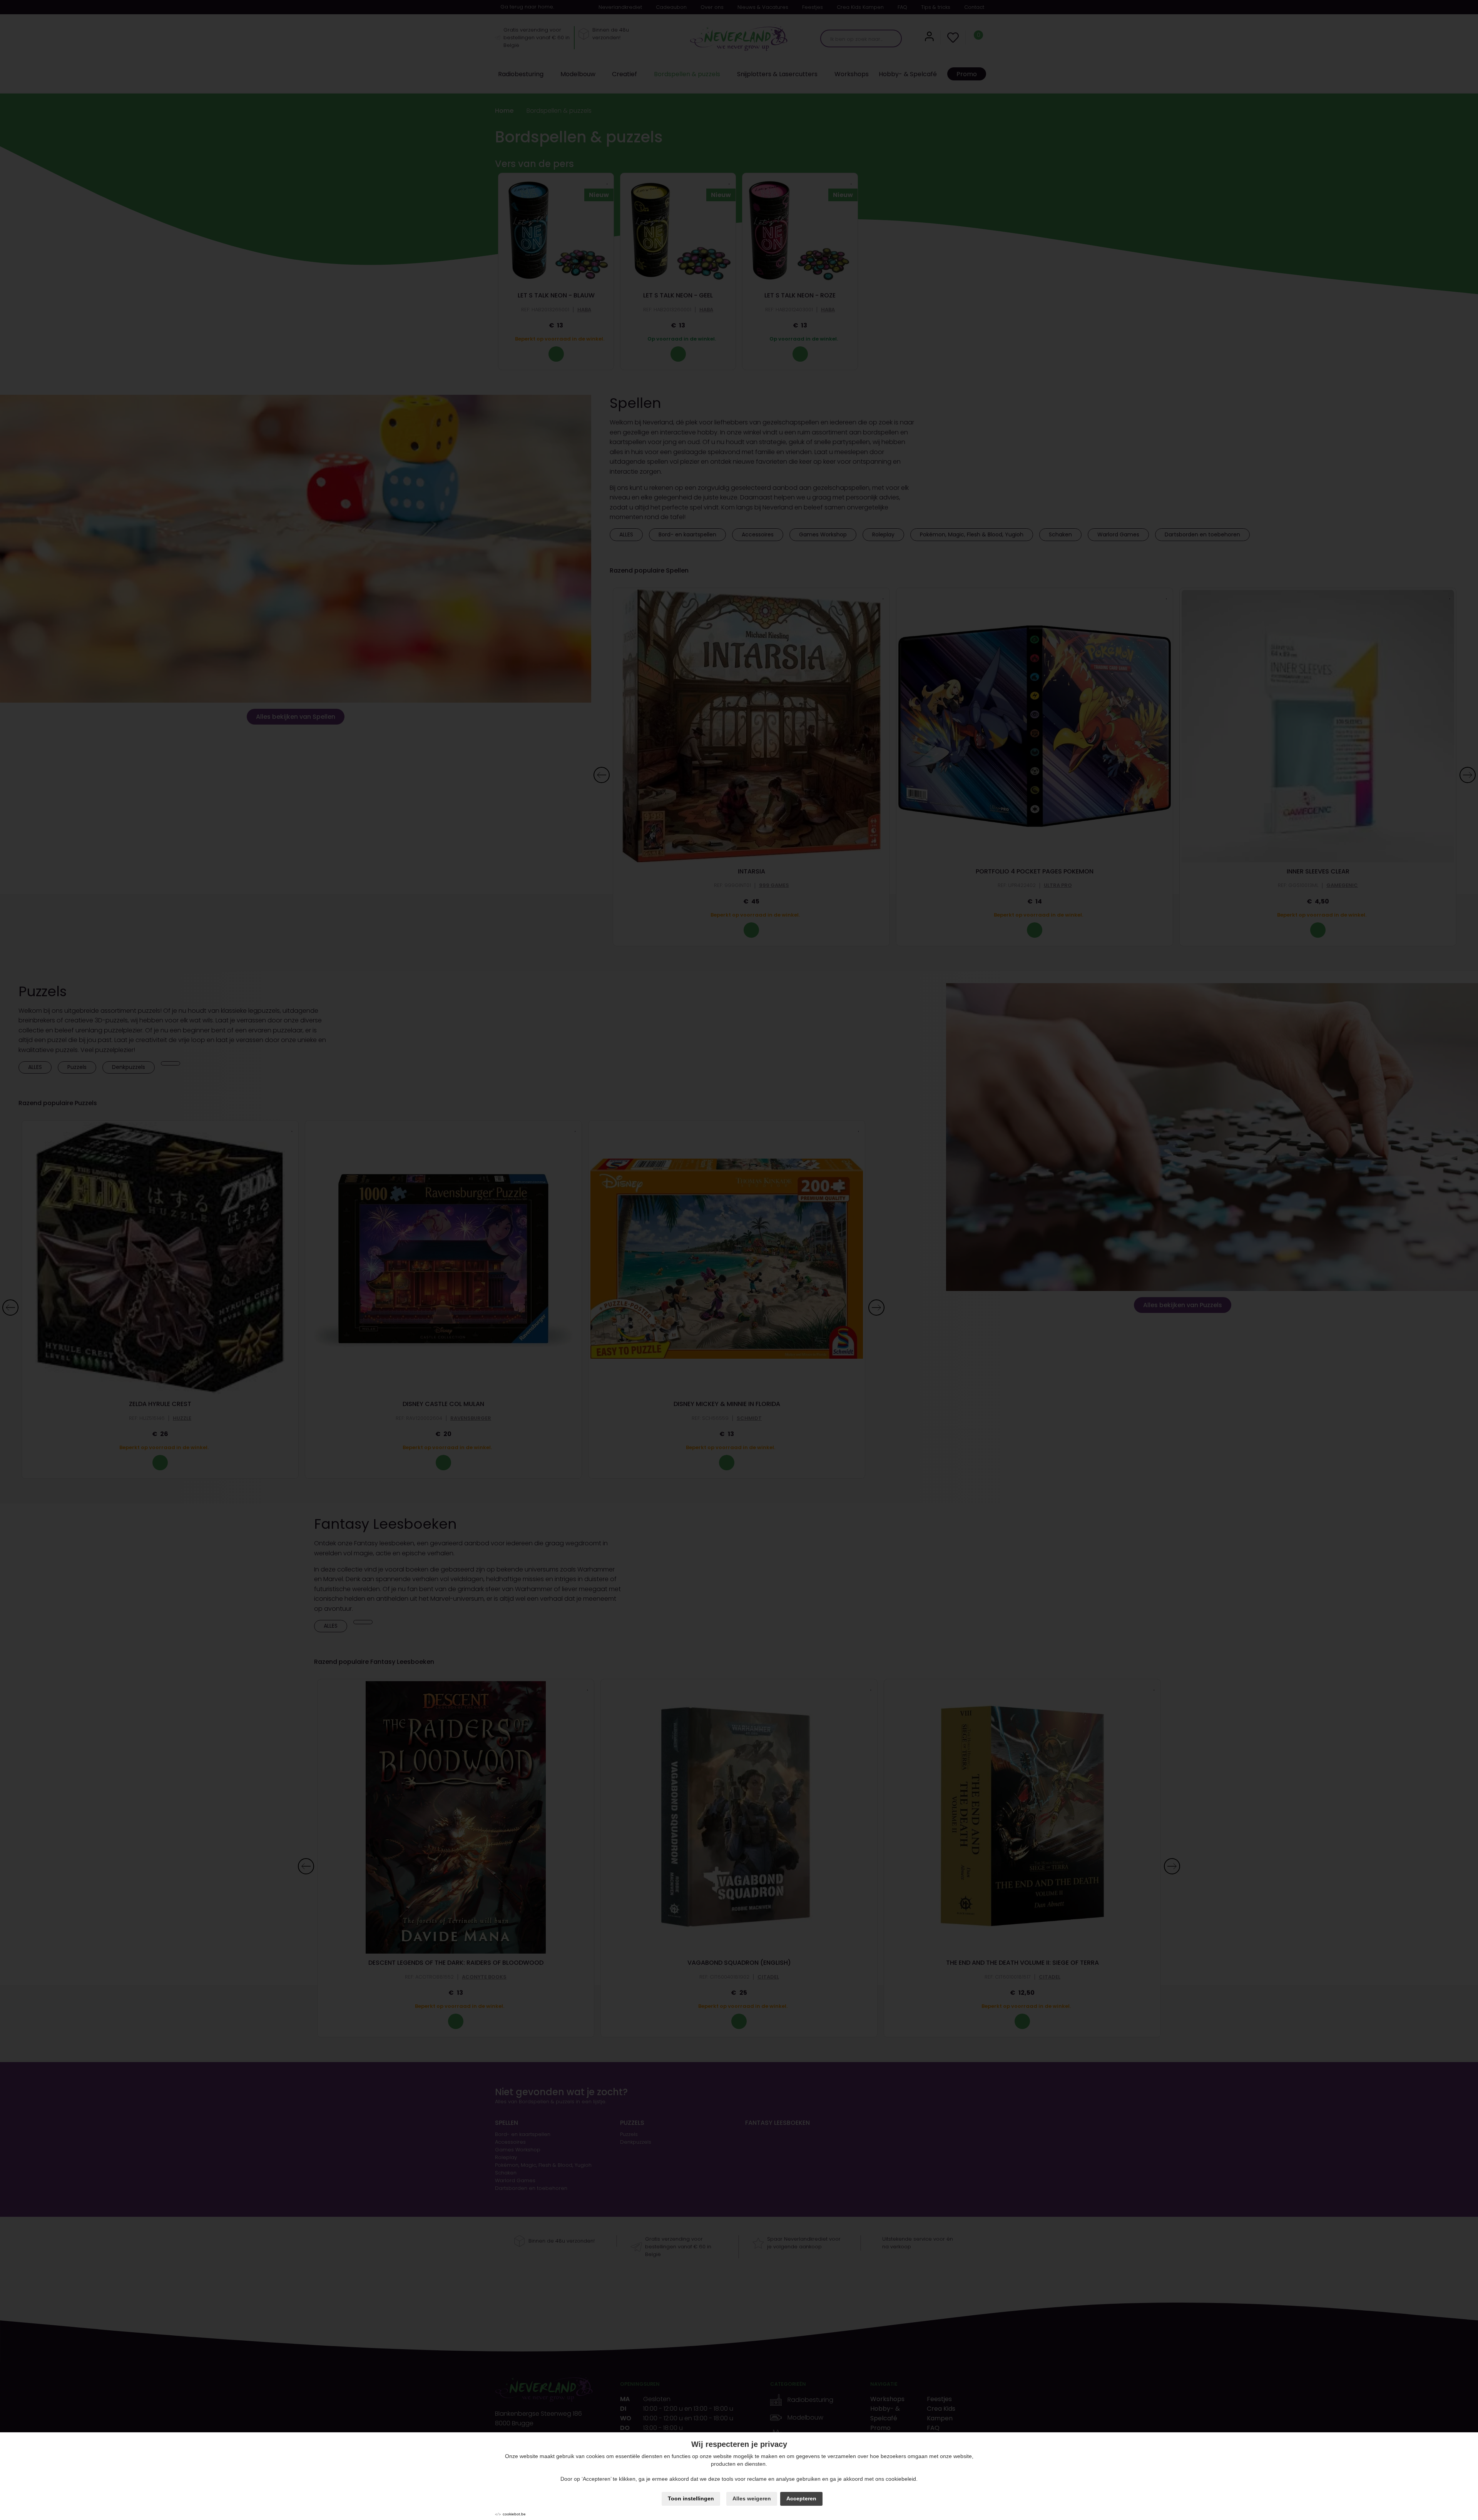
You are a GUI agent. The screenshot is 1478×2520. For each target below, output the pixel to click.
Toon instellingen (691, 2498)
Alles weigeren (752, 2498)
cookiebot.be (514, 2514)
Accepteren (801, 2498)
